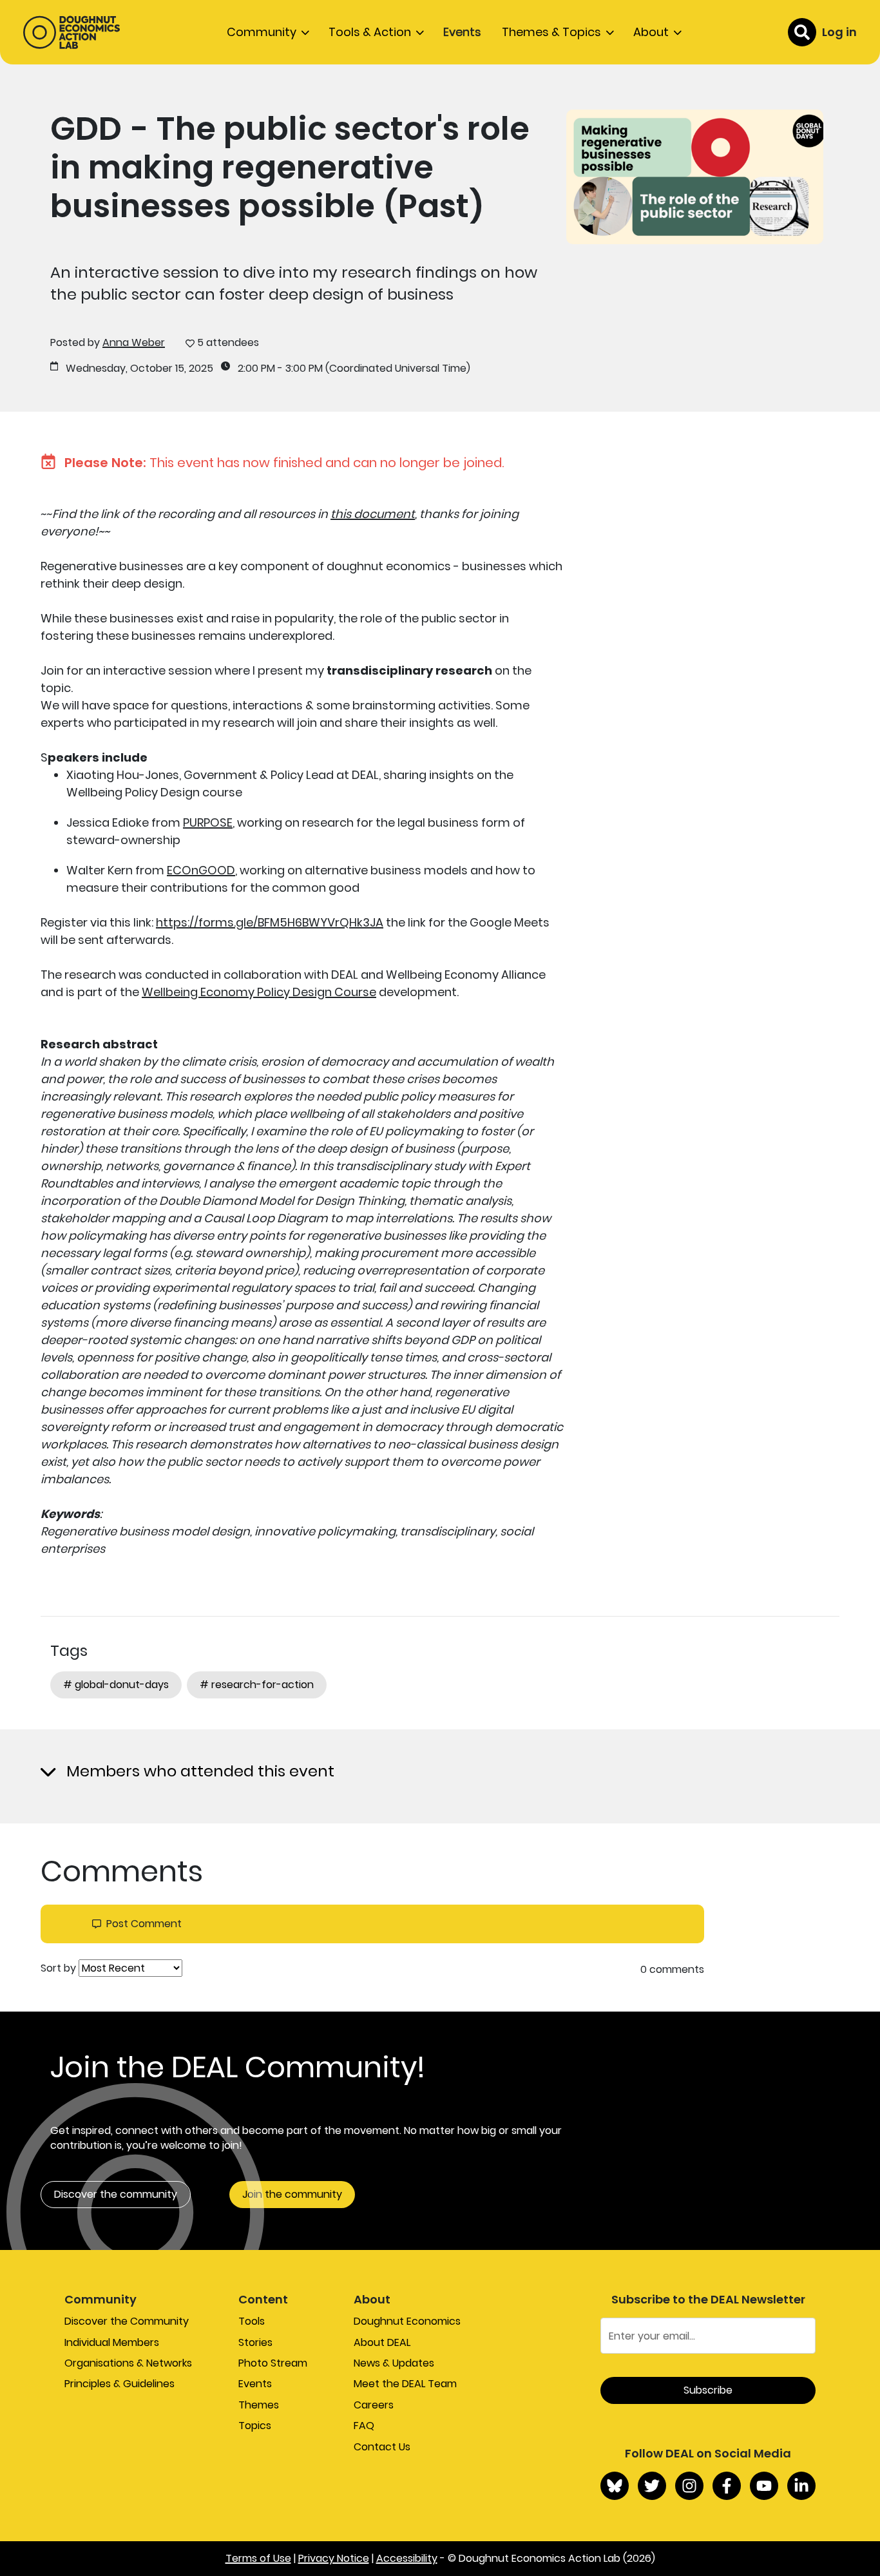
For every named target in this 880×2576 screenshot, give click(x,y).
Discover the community (116, 2194)
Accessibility (407, 2558)
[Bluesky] (615, 2486)
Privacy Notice (334, 2558)
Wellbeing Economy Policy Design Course (259, 992)
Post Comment (144, 1924)
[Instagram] (689, 2486)
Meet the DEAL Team (405, 2384)
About (651, 32)
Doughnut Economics (407, 2321)
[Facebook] (727, 2486)
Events (462, 32)
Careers (374, 2405)
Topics (255, 2426)
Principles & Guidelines (120, 2384)
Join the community (292, 2194)
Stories (255, 2342)
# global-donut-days (116, 1685)
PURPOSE (208, 822)
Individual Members (112, 2342)
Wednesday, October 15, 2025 (139, 369)
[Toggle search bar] (802, 32)
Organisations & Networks (128, 2363)
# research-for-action (257, 1685)
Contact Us (382, 2447)
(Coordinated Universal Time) (398, 369)
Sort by (58, 1968)
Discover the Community (127, 2321)
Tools (252, 2321)
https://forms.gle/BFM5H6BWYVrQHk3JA (270, 922)
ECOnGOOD (201, 870)
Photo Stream (273, 2363)
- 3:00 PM (300, 369)
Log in (839, 32)
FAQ (364, 2426)
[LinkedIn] (801, 2486)
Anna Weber (134, 342)
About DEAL (382, 2342)
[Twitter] (652, 2486)
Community (262, 32)
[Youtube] (764, 2486)
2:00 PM (256, 369)
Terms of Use (258, 2558)
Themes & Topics (551, 32)
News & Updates (394, 2363)
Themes (259, 2405)
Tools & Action (370, 32)
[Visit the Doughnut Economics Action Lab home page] (72, 32)
